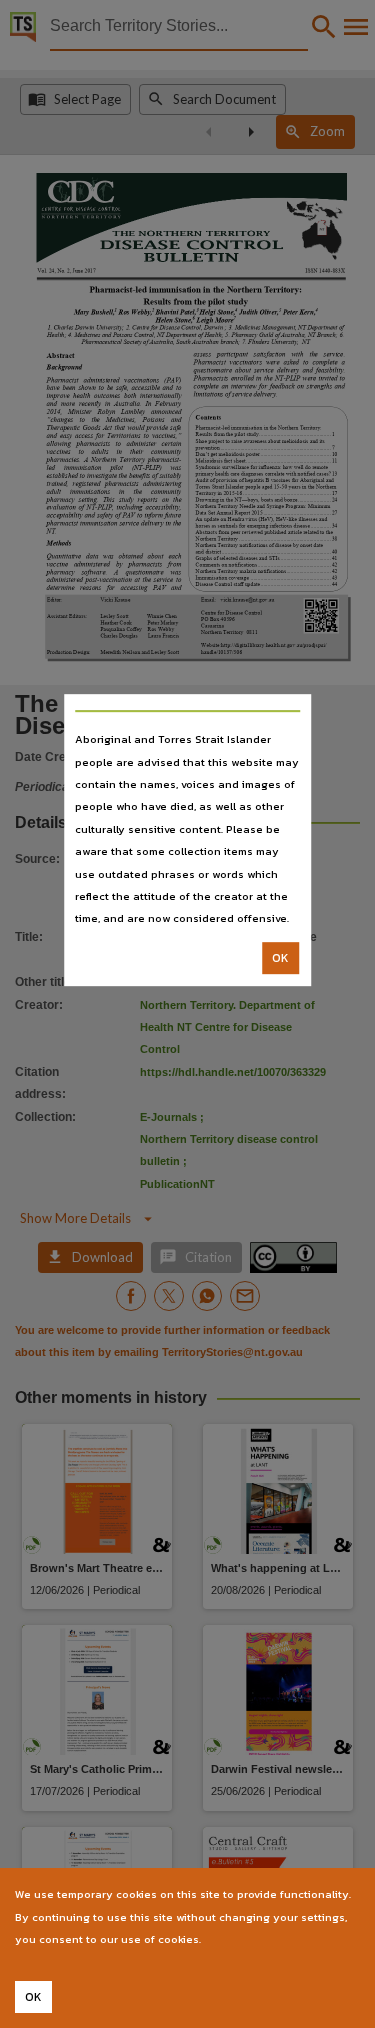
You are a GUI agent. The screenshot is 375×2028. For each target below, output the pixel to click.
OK (280, 958)
